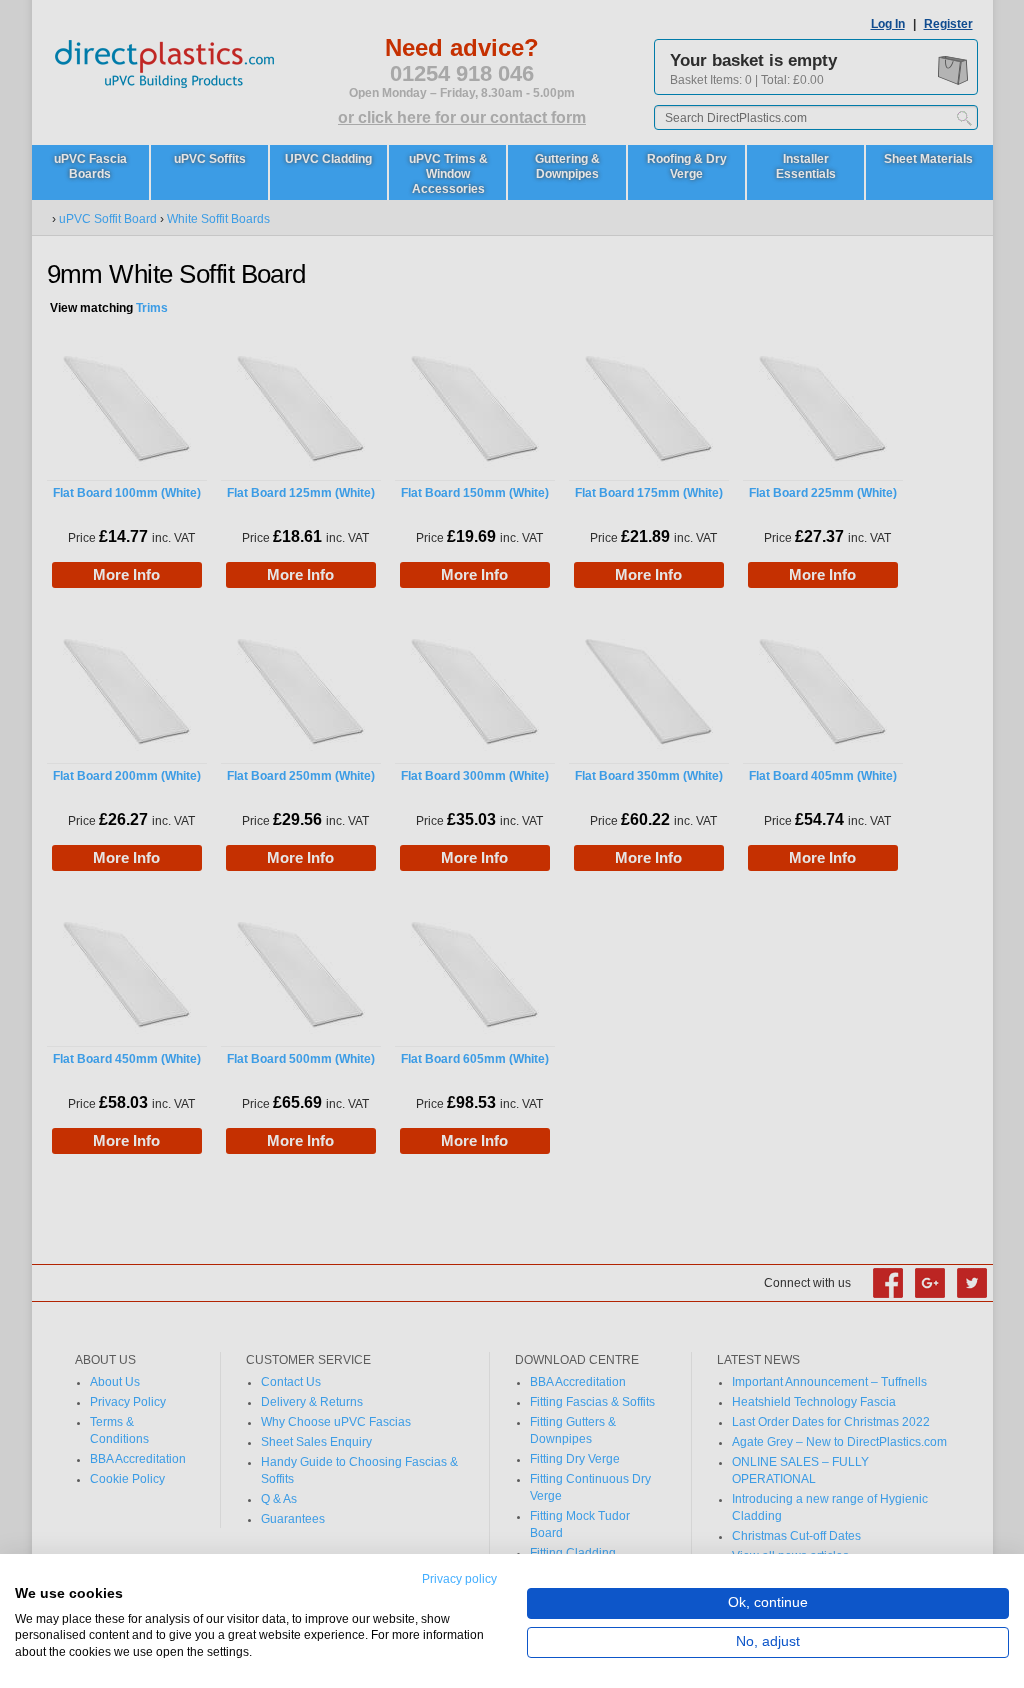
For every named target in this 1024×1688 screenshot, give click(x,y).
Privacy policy (459, 1579)
